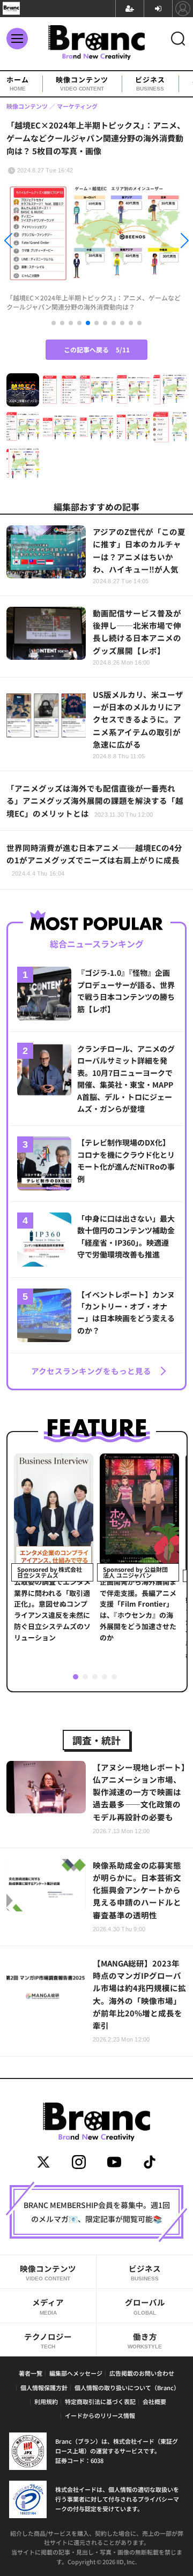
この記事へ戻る (97, 349)
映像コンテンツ (82, 84)
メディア (48, 2306)
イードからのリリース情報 (100, 2415)
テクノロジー (48, 2340)
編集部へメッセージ (76, 2373)
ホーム (18, 84)
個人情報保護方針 (44, 2387)
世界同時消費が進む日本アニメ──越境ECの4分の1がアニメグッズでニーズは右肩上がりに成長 (94, 859)
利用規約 (46, 2401)
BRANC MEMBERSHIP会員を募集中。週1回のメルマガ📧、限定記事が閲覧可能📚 (97, 2212)
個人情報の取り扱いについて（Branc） (127, 2387)
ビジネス (150, 84)
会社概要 (154, 2401)
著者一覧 (31, 2373)
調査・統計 (96, 1740)
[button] (29, 242)
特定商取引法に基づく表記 (100, 2401)
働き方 (145, 2340)
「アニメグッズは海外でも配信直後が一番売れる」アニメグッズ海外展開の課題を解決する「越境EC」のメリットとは (95, 800)
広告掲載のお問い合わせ (142, 2373)
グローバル (145, 2306)
